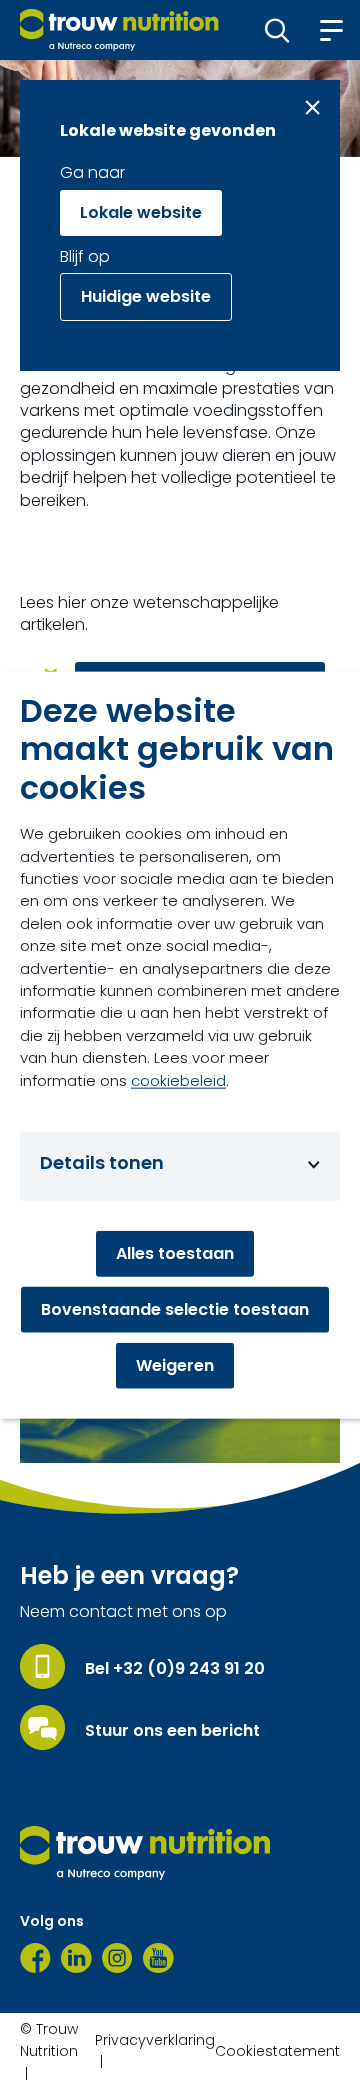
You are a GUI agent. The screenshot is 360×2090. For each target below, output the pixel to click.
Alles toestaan (175, 1252)
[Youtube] (158, 1958)
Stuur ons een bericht (172, 1731)
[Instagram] (117, 1958)
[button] (277, 30)
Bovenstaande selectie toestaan (175, 1308)
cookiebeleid (178, 1079)
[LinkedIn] (76, 1958)
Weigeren (175, 1364)
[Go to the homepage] (145, 1853)
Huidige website (146, 296)
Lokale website (141, 212)
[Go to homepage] (119, 30)
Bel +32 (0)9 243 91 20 (175, 1669)
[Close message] (312, 107)
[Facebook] (35, 1958)
